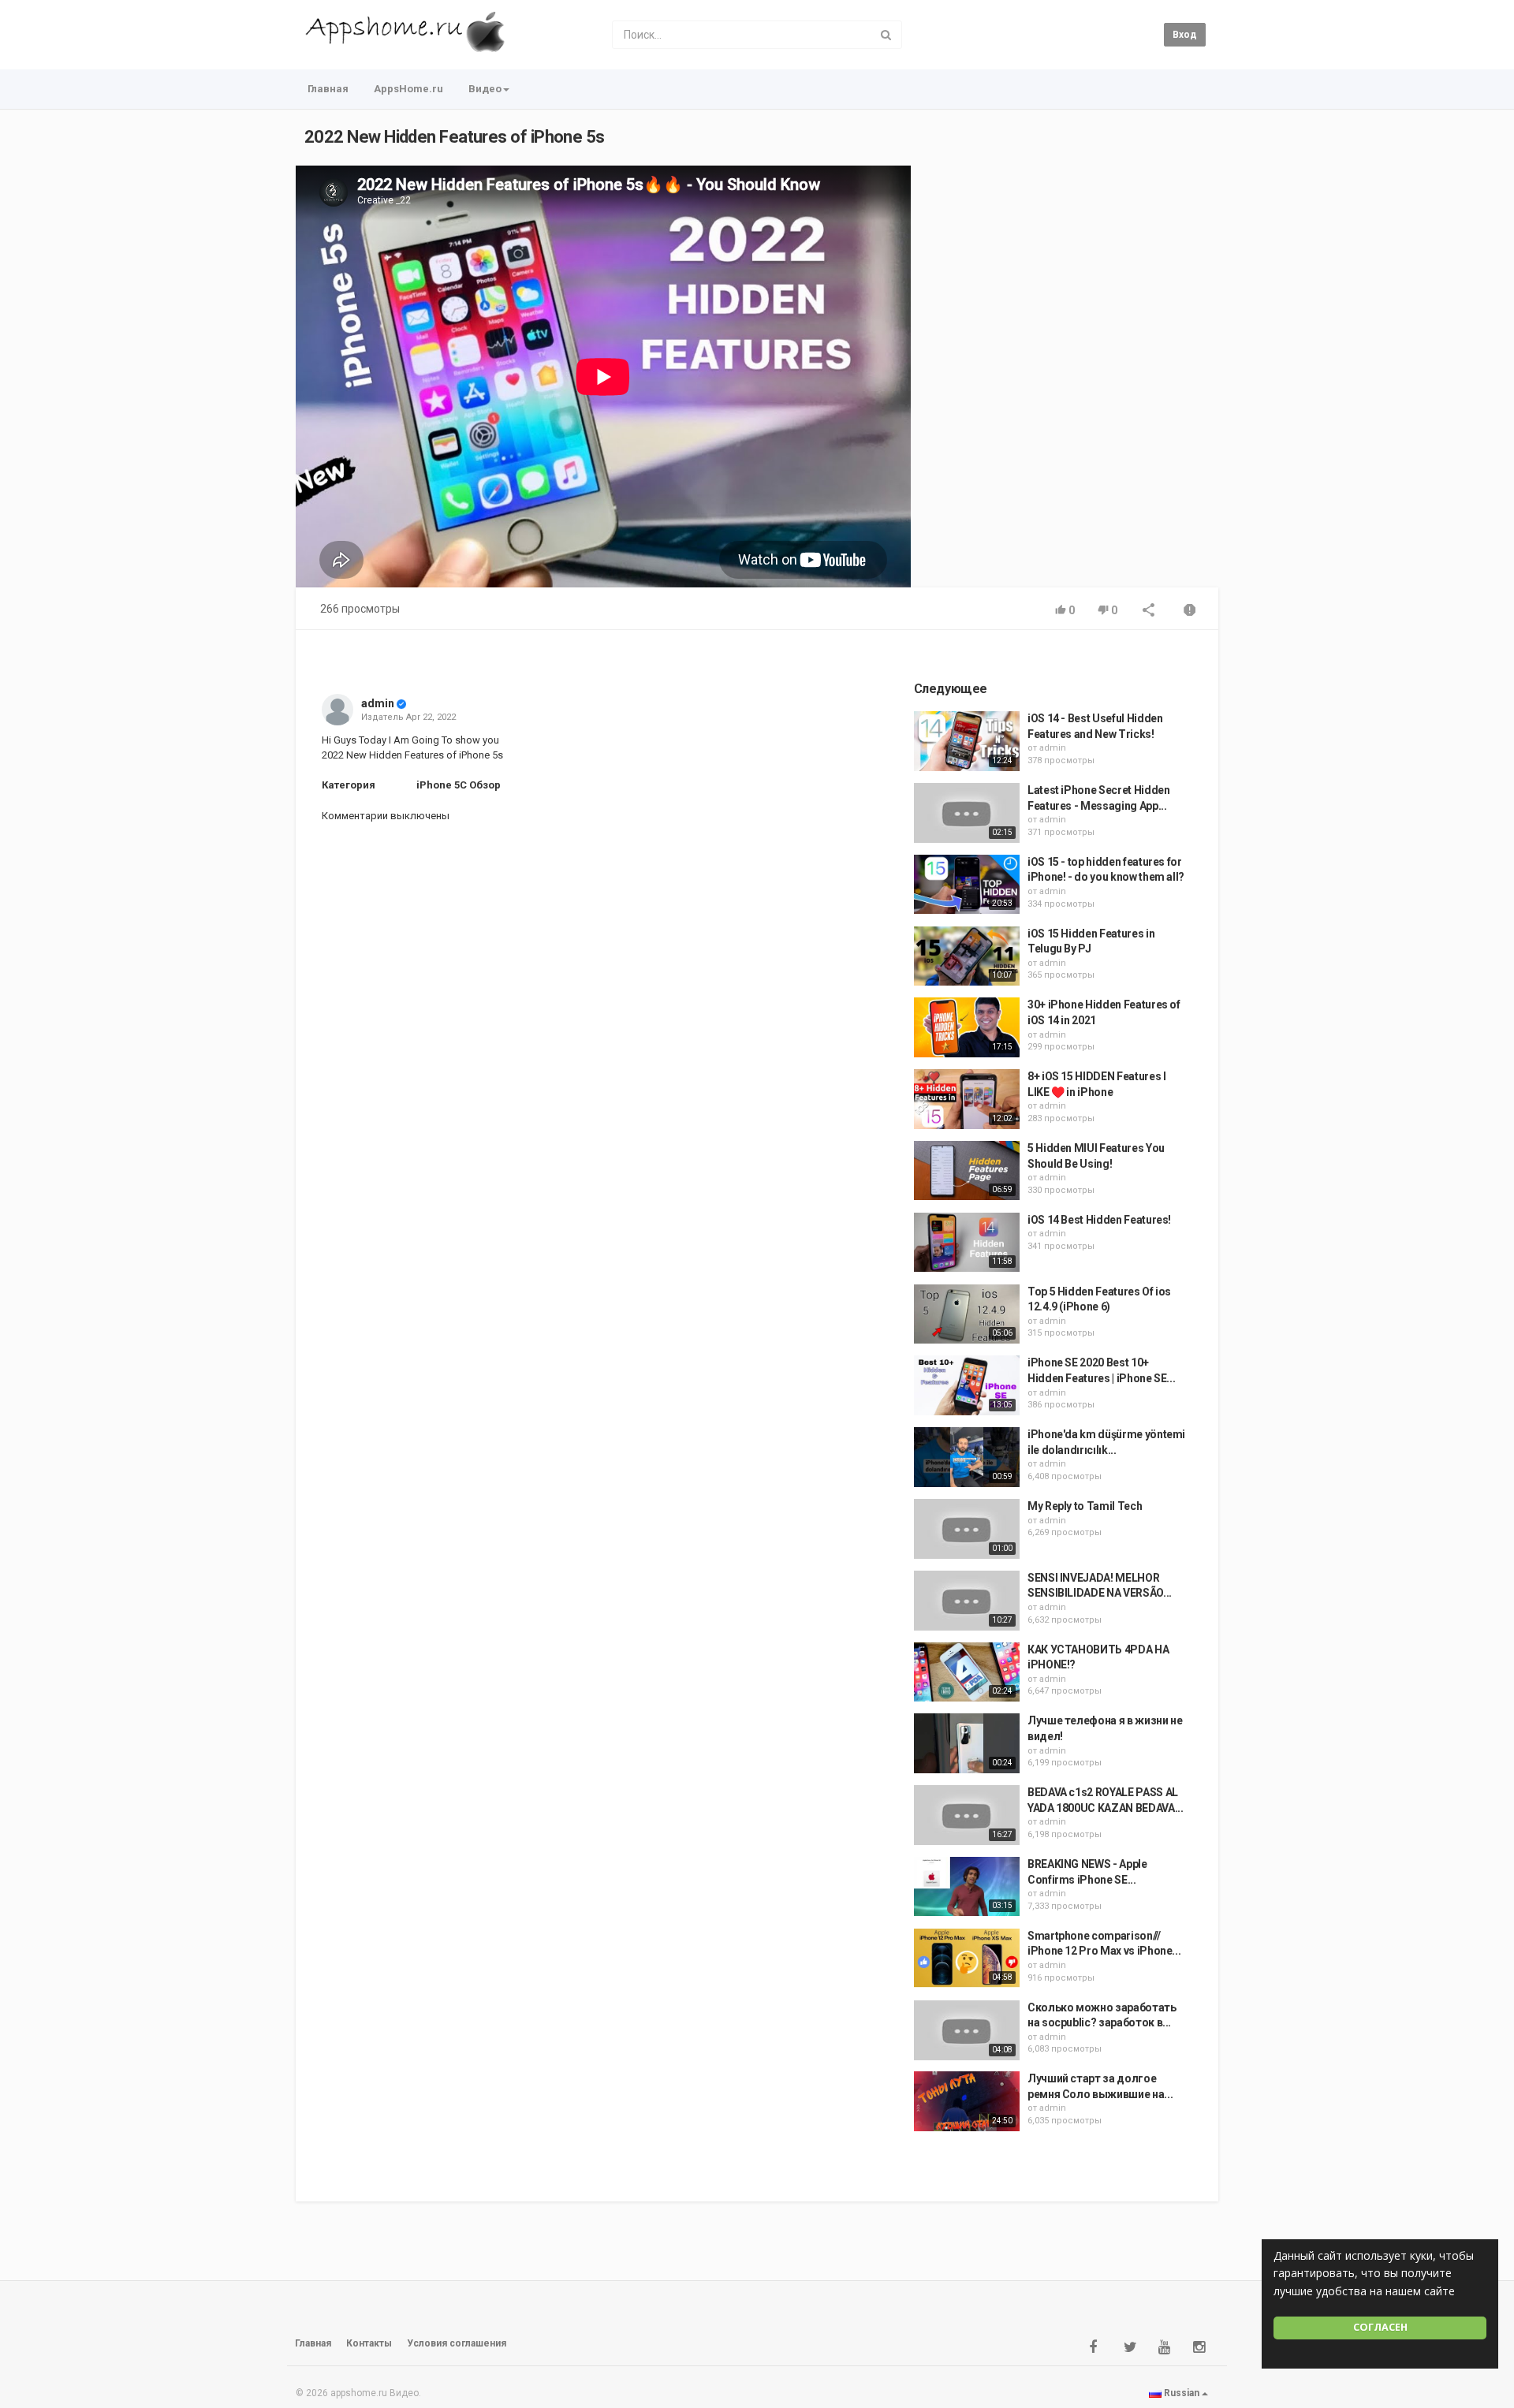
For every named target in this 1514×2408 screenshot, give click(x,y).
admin (378, 703)
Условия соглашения (457, 2343)
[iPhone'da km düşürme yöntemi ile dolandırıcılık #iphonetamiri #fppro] (967, 1457)
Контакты (369, 2343)
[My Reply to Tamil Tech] (967, 1529)
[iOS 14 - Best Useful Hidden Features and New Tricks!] (967, 741)
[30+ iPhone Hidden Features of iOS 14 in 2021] (967, 1027)
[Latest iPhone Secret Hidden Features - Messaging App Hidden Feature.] (967, 813)
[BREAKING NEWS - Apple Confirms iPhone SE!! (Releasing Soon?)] (967, 1887)
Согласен (1380, 2327)
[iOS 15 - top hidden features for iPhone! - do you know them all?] (967, 885)
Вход (1185, 35)
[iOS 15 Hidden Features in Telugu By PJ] (967, 956)
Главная (328, 89)
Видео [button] (485, 89)
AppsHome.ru (408, 89)
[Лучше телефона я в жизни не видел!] (967, 1743)
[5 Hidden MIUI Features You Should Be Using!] (967, 1171)
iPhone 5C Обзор (459, 785)
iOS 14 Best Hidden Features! (1099, 1220)
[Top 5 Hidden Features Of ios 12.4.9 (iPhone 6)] (967, 1314)
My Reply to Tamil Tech (1085, 1506)
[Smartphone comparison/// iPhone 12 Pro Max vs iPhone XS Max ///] (967, 1959)
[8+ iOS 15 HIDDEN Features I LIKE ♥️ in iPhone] (967, 1099)
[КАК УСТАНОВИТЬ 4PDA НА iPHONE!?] (967, 1672)
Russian (1182, 2393)
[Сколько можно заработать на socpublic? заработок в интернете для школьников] (967, 2030)
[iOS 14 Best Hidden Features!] (967, 1243)
